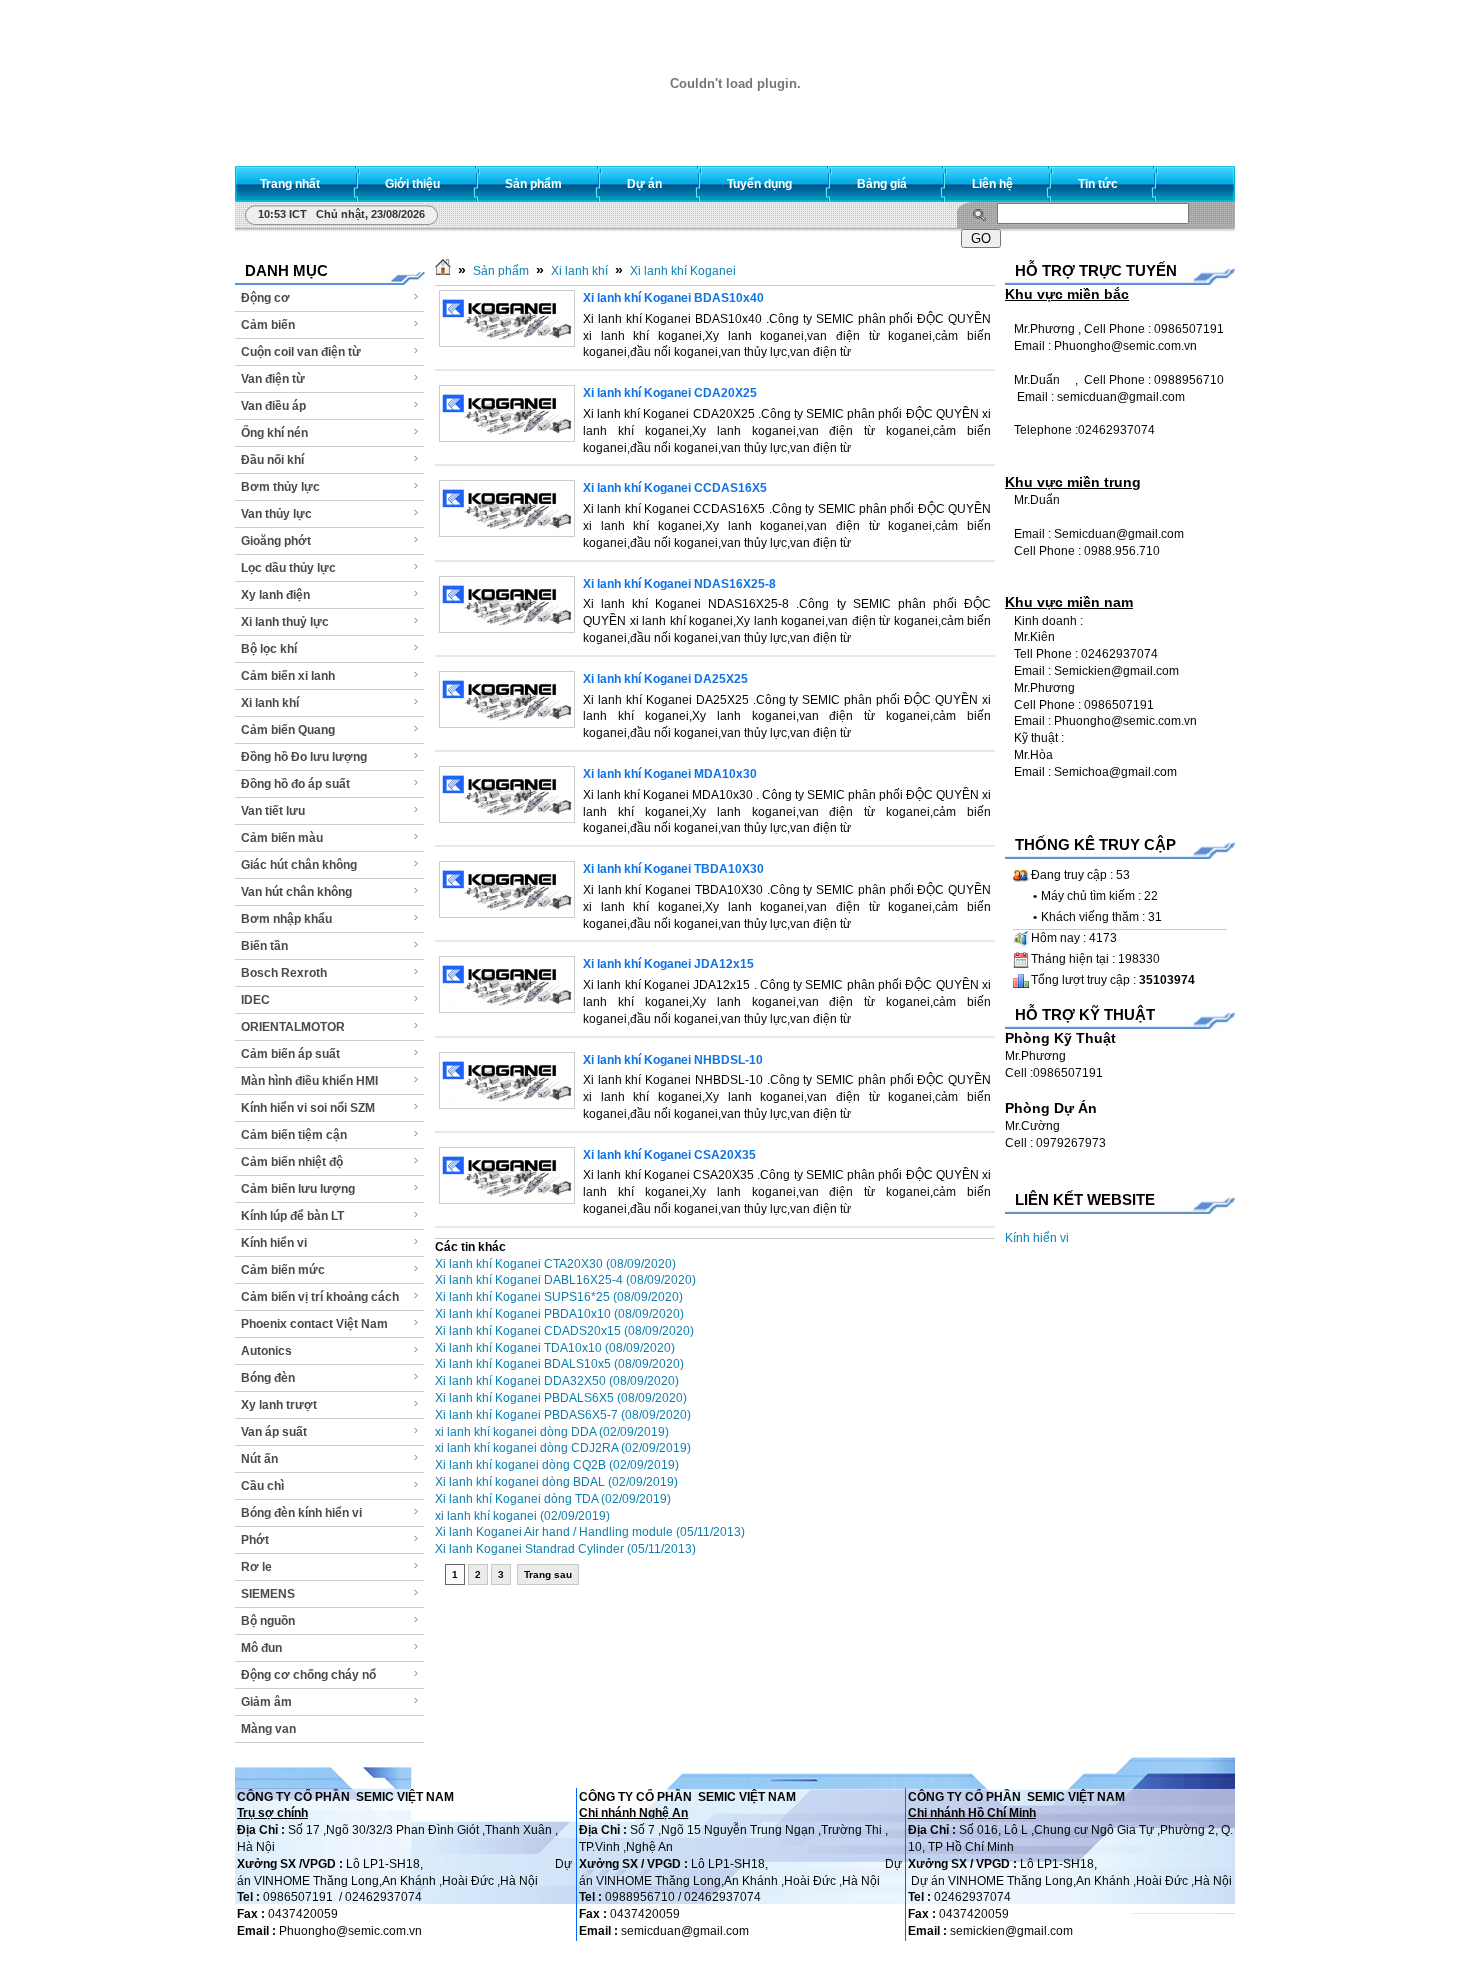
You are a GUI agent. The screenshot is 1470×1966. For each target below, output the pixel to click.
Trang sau (548, 1574)
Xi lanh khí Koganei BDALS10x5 (559, 1364)
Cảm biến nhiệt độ (292, 1162)
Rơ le (256, 1567)
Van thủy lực (276, 514)
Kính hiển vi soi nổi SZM (308, 1108)
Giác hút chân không (299, 865)
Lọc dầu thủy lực (288, 568)
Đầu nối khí (272, 460)
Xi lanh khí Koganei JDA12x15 (668, 964)
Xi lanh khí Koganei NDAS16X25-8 (679, 584)
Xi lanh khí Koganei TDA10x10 (555, 1348)
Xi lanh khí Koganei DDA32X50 (557, 1381)
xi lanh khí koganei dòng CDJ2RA (563, 1448)
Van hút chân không (296, 892)
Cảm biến (268, 325)
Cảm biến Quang (288, 730)
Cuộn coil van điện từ (301, 352)
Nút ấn (259, 1459)
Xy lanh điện (275, 595)
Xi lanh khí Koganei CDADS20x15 (564, 1331)
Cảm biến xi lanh (288, 676)
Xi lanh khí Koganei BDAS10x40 (673, 298)
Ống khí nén (274, 433)
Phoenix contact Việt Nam (314, 1324)
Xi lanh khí (270, 703)
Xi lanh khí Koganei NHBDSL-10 (673, 1060)
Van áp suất (274, 1432)
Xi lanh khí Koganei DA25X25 (665, 679)
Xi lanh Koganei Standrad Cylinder (565, 1549)
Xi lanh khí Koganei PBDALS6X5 (561, 1398)
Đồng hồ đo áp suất (295, 784)
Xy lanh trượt (279, 1405)
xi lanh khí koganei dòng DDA (552, 1432)
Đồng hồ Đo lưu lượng (304, 757)
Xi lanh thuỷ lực (285, 622)
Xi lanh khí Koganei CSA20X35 (669, 1155)
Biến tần (264, 946)
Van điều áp (273, 406)
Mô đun (261, 1648)
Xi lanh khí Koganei (683, 271)
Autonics (266, 1351)
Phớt (255, 1540)
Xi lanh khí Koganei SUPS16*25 (559, 1297)
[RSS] (1202, 179)
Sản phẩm (501, 271)
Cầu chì (262, 1486)
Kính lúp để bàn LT (292, 1216)
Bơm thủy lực (280, 487)
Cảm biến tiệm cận (294, 1135)
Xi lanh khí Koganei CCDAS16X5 (675, 488)
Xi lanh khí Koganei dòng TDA (553, 1499)
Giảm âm (266, 1702)
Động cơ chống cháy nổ (308, 1675)
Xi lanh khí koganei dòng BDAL (556, 1482)
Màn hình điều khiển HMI (309, 1081)
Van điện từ (273, 379)
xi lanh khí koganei (522, 1516)
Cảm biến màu (282, 838)
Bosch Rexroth (284, 973)
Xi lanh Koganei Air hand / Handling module (590, 1532)
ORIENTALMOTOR (293, 1027)
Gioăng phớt (276, 541)
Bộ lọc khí (269, 649)
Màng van (268, 1729)
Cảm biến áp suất (290, 1054)
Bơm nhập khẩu (286, 919)
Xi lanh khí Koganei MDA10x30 (670, 774)
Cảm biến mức (283, 1270)
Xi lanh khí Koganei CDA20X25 (670, 393)
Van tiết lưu (273, 811)
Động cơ (265, 298)
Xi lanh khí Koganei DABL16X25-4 (565, 1280)
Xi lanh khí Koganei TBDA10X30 (673, 869)
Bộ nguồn (268, 1621)
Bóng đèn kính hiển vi (301, 1513)
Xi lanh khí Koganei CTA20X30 (555, 1264)
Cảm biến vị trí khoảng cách (320, 1297)
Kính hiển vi (274, 1243)
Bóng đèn (268, 1378)
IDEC (255, 1000)
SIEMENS (268, 1594)
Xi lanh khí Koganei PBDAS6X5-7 (563, 1415)
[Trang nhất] (443, 271)
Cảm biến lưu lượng (298, 1189)
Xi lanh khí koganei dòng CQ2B (557, 1465)
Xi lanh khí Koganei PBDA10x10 (559, 1314)
